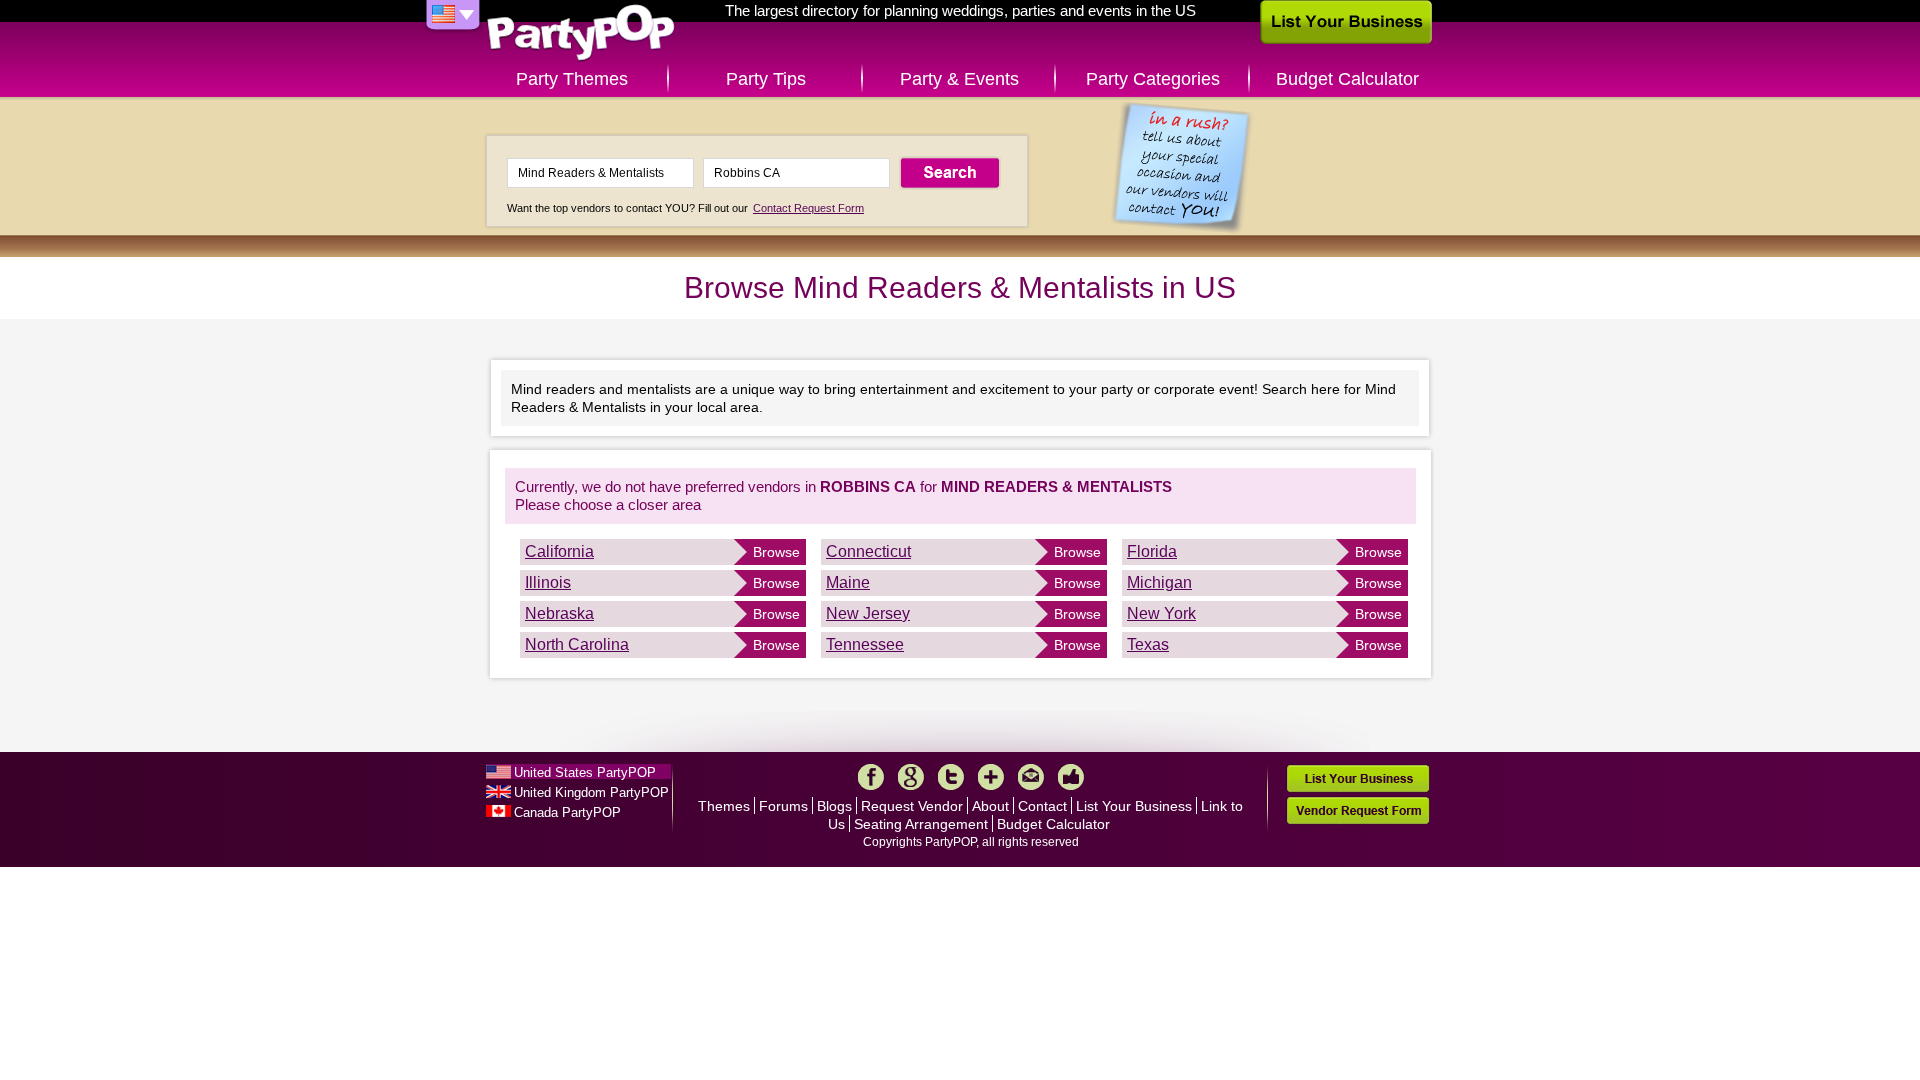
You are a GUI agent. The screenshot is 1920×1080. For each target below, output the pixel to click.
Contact (1042, 806)
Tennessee (865, 644)
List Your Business (1134, 806)
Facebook (871, 777)
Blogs (834, 806)
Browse (776, 552)
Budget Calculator (1347, 79)
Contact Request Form (808, 208)
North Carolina (577, 644)
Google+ (911, 777)
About (990, 806)
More (991, 777)
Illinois (548, 582)
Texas (1148, 644)
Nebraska (559, 613)
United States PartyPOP (585, 772)
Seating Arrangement (921, 824)
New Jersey (868, 613)
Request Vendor (912, 806)
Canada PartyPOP (567, 812)
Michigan (1159, 582)
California (559, 551)
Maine (848, 582)
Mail (1031, 777)
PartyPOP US (581, 33)
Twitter (951, 777)
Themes (724, 806)
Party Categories (1153, 79)
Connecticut (868, 551)
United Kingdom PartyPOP (591, 792)
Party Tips (766, 79)
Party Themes (572, 79)
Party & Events (959, 79)
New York (1161, 613)
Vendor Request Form (1358, 810)
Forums (783, 806)
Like (1071, 777)
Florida (1152, 551)
